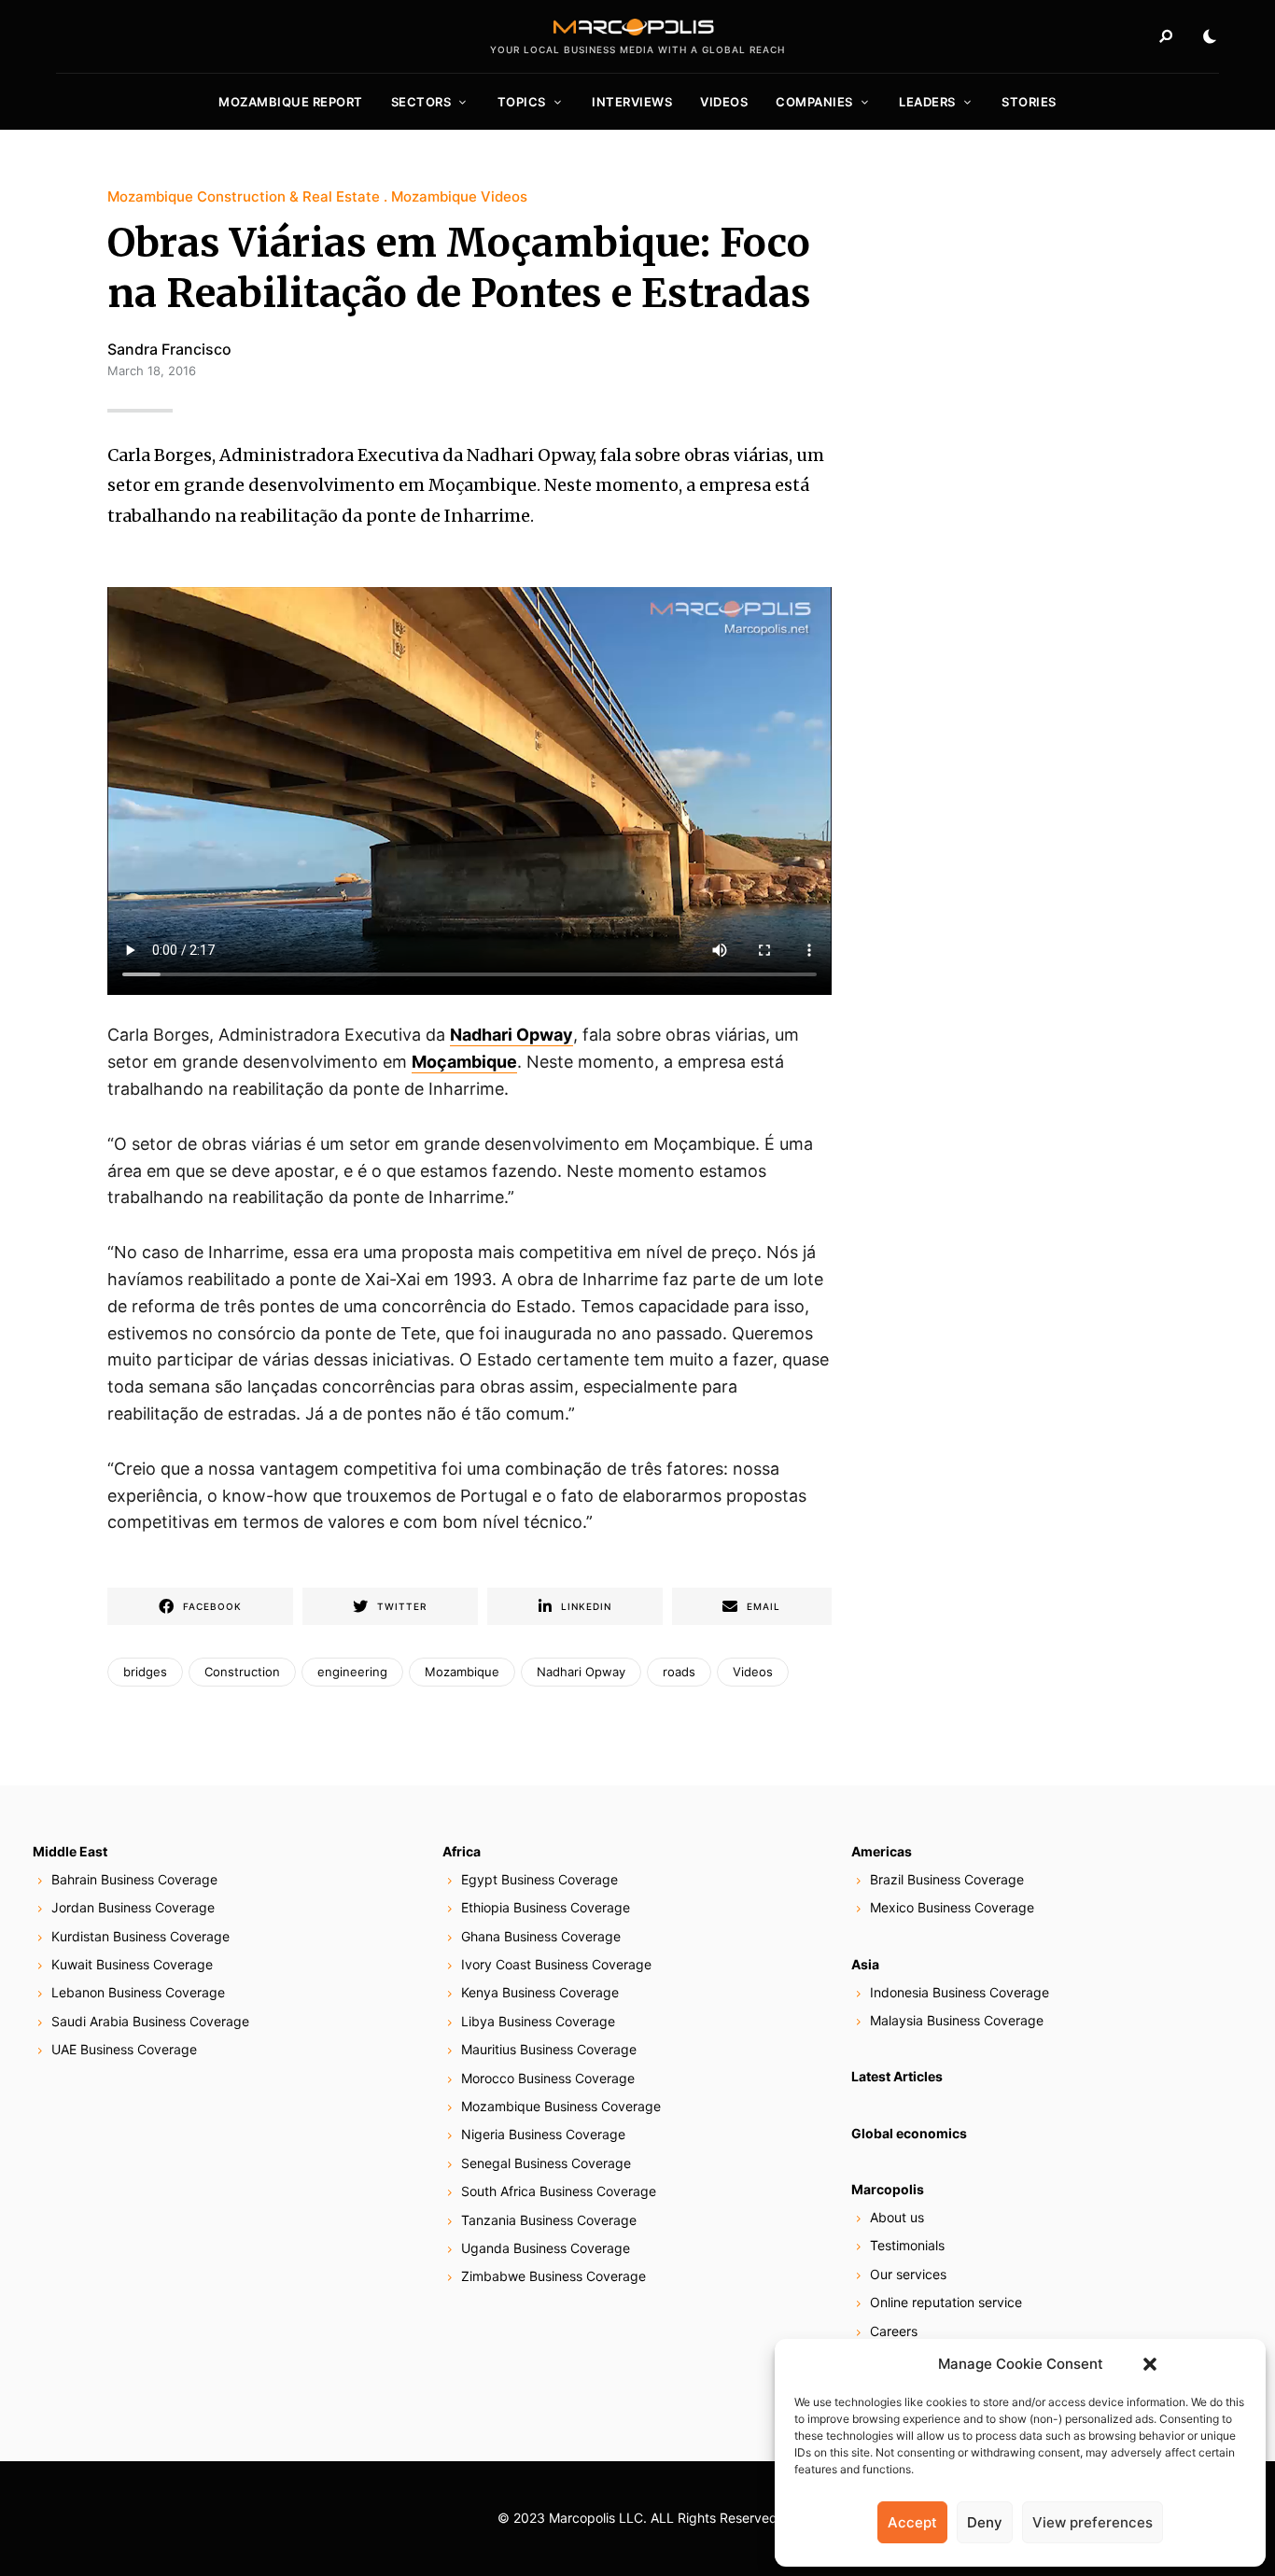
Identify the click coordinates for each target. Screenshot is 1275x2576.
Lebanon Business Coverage (138, 1992)
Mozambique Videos (459, 196)
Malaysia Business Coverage (957, 2020)
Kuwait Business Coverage (132, 1964)
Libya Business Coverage (538, 2021)
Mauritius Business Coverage (549, 2049)
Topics (522, 102)
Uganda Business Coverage (546, 2248)
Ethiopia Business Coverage (546, 1907)
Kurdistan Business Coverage (140, 1936)
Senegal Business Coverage (546, 2163)
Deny (985, 2522)
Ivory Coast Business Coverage (556, 1964)
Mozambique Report (291, 102)
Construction (242, 1672)
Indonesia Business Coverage (960, 1992)
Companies (814, 102)
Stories (1029, 102)
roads (679, 1672)
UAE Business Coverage (124, 2049)
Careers (894, 2331)
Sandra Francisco (169, 349)
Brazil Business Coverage (947, 1879)
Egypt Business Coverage (539, 1879)
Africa (462, 1851)
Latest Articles (897, 2076)
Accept (912, 2522)
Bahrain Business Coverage (134, 1879)
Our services (908, 2274)
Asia (865, 1964)
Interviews (632, 102)
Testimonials (907, 2245)
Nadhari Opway (511, 1035)
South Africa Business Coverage (559, 2191)
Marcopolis (888, 2189)
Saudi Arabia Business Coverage (150, 2021)
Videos (724, 102)
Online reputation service (946, 2302)
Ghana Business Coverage (541, 1936)
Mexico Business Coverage (952, 1907)
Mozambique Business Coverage (561, 2106)
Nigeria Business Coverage (543, 2134)
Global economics (909, 2133)
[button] (1150, 2364)
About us (897, 2217)
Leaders (927, 102)
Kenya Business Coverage (540, 1992)
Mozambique (462, 1672)
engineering (352, 1672)
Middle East (70, 1851)
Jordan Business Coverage (133, 1907)
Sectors (421, 102)
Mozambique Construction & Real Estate (244, 196)
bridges (145, 1672)
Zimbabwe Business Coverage (553, 2276)
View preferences (1093, 2522)
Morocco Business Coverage (548, 2078)
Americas (882, 1851)
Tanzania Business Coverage (549, 2220)
